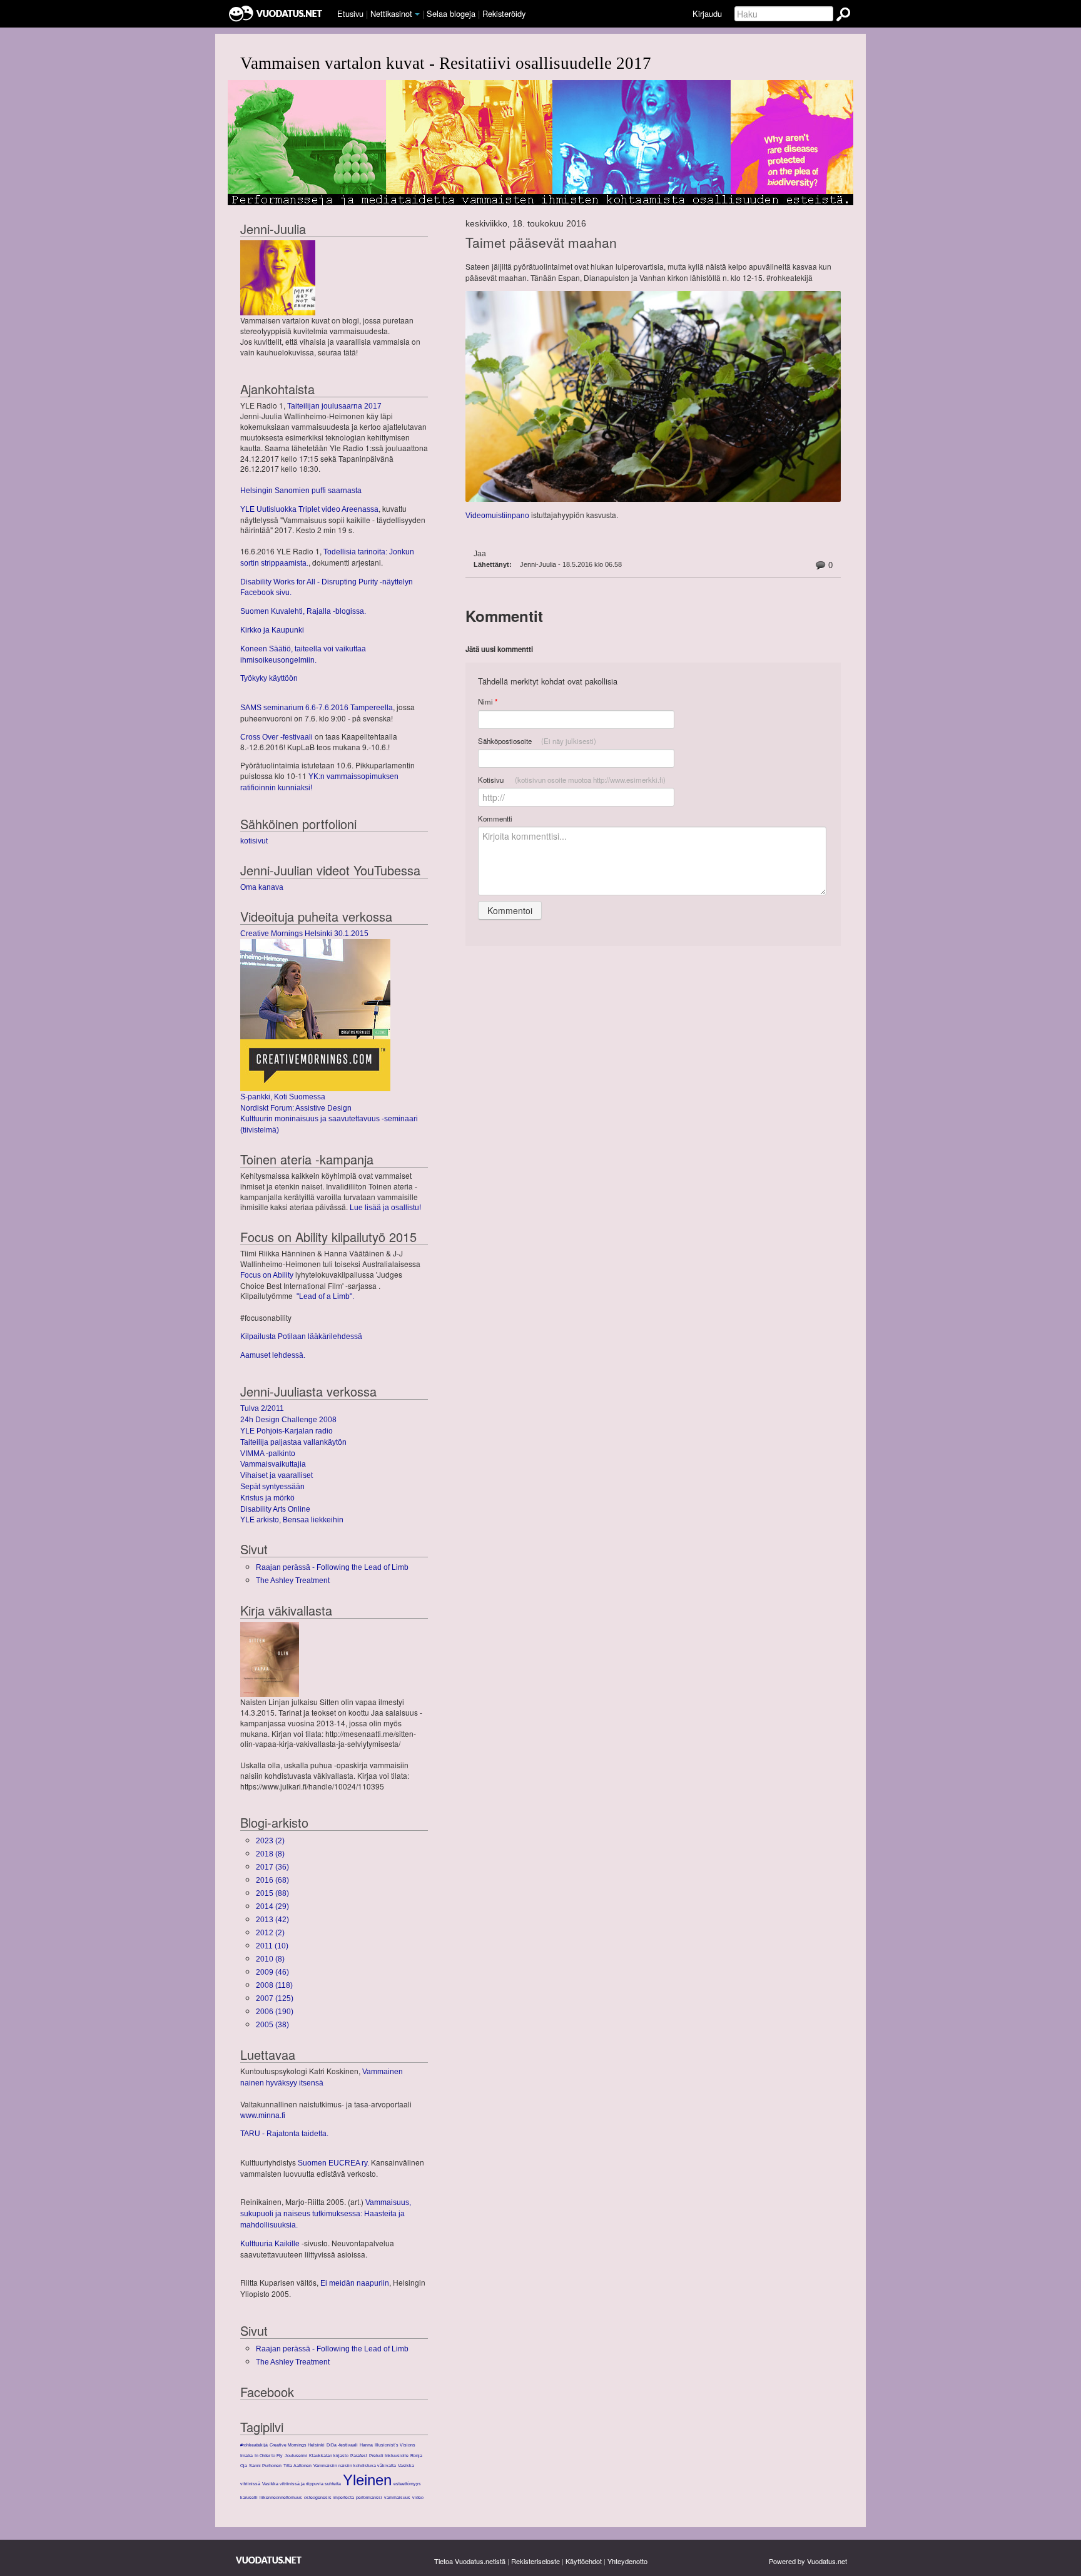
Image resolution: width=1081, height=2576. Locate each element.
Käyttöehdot (584, 2561)
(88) (272, 1893)
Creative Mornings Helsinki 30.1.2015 (304, 934)
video (418, 2497)
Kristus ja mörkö (267, 1498)
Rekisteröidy (504, 13)
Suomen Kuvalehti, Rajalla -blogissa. (303, 611)
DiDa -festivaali (342, 2445)
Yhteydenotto (627, 2561)
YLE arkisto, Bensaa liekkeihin (292, 1520)
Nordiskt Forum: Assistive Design (296, 1108)
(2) (270, 1841)
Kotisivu (572, 780)
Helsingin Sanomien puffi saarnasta (301, 491)
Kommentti (495, 818)
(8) (270, 1854)
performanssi (369, 2497)
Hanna (366, 2445)
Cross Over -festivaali (277, 737)
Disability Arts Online (275, 1509)
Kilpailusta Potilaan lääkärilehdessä (301, 1336)
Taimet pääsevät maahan (541, 242)
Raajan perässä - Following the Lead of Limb (332, 1567)
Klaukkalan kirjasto (329, 2456)
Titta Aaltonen (297, 2466)
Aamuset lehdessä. (273, 1355)
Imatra (246, 2456)
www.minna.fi (263, 2115)
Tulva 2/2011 (262, 1408)
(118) (274, 1985)
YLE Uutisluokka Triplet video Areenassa (309, 509)
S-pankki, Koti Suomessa (283, 1097)
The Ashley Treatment (293, 1581)
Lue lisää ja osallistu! (385, 1208)
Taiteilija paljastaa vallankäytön (293, 1442)
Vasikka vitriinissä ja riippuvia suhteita (302, 2484)
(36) (272, 1867)
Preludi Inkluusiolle (389, 2456)
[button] (417, 14)
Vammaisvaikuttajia (273, 1464)
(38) (272, 2025)
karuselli (249, 2497)
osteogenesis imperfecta (329, 2497)
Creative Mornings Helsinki (297, 2445)
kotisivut (254, 841)
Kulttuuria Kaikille (270, 2244)
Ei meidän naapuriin (355, 2283)
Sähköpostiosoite (537, 741)
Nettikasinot (391, 13)
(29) (272, 1907)
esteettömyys (407, 2484)
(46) (272, 1972)
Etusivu (350, 13)
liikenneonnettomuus (281, 2497)
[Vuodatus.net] (269, 2560)
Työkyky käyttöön (269, 678)
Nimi (488, 702)
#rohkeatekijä (254, 2445)
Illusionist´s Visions (395, 2445)
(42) (272, 1920)
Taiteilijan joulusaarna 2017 (334, 406)
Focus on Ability (267, 1275)
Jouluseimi (296, 2456)
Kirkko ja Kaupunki (272, 630)
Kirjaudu (707, 13)
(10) (272, 1946)
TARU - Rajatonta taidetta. (284, 2134)
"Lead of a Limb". (325, 1296)
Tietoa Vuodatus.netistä (470, 2561)
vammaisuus (397, 2497)
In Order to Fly (269, 2456)
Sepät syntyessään (272, 1487)
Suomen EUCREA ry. (333, 2163)
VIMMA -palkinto (268, 1453)
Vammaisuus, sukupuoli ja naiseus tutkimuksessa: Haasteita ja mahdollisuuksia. (326, 2214)
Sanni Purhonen (265, 2466)
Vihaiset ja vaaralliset (277, 1475)
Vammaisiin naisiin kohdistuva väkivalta (355, 2466)
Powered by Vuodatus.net (808, 2561)
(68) (272, 1880)
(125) (275, 1998)
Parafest (359, 2456)
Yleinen (367, 2480)
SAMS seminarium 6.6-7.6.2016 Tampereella (317, 708)
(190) (275, 2012)
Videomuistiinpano (497, 516)
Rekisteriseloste (535, 2561)
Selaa (451, 13)
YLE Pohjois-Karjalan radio (287, 1431)
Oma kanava (262, 887)
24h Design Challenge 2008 (288, 1420)
